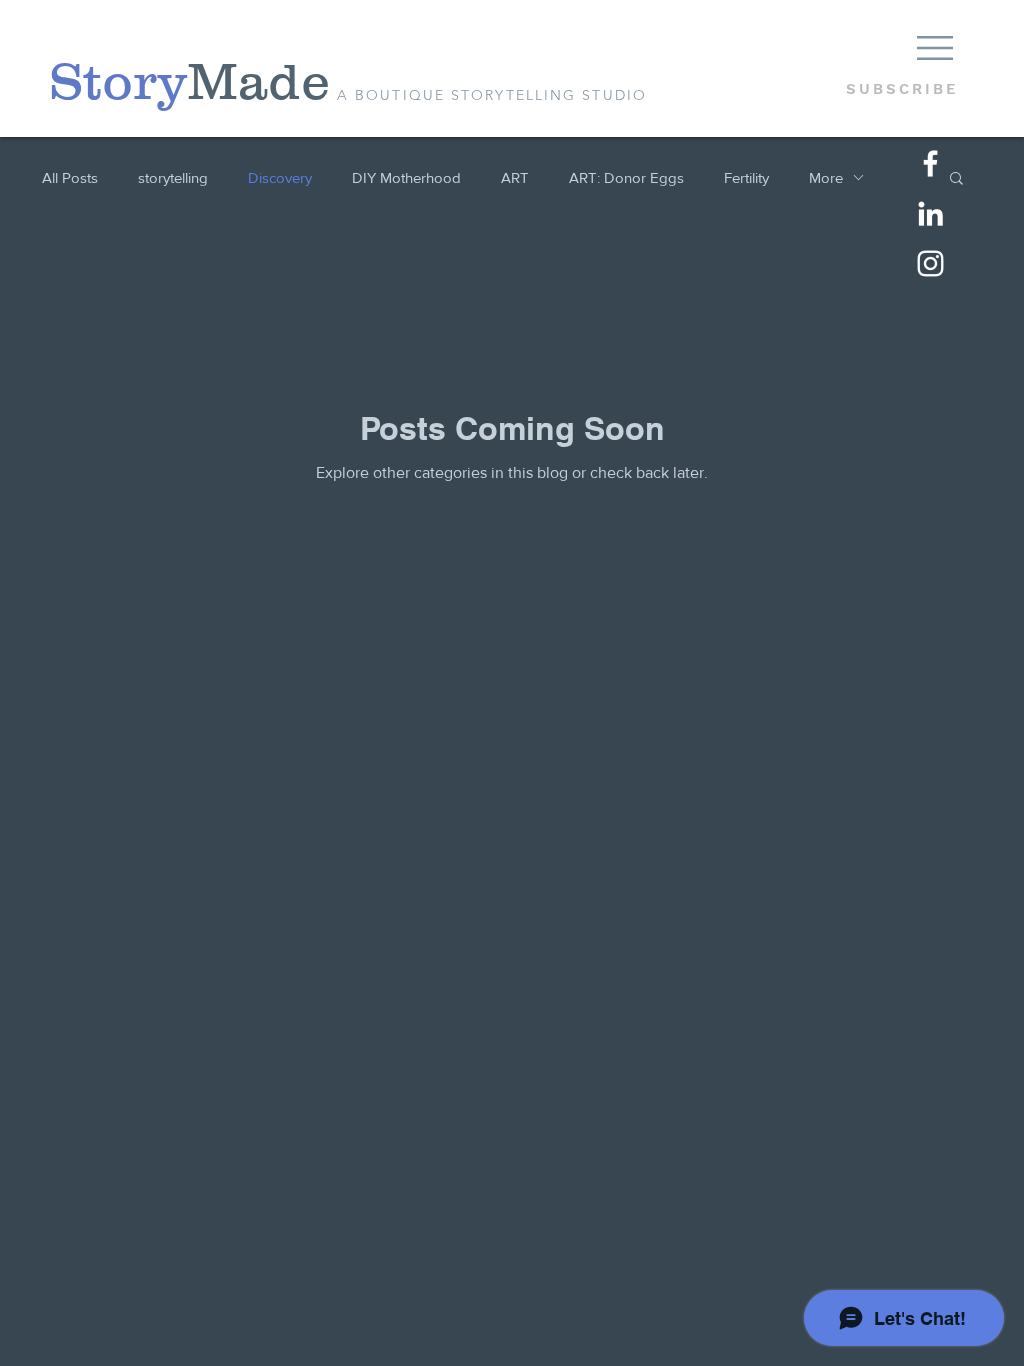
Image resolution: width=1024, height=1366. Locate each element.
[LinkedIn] (930, 213)
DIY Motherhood (406, 177)
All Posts (70, 177)
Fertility (746, 177)
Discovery (280, 177)
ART (515, 177)
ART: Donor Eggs (626, 177)
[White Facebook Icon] (930, 163)
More (826, 177)
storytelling (173, 177)
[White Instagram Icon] (930, 263)
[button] (935, 48)
